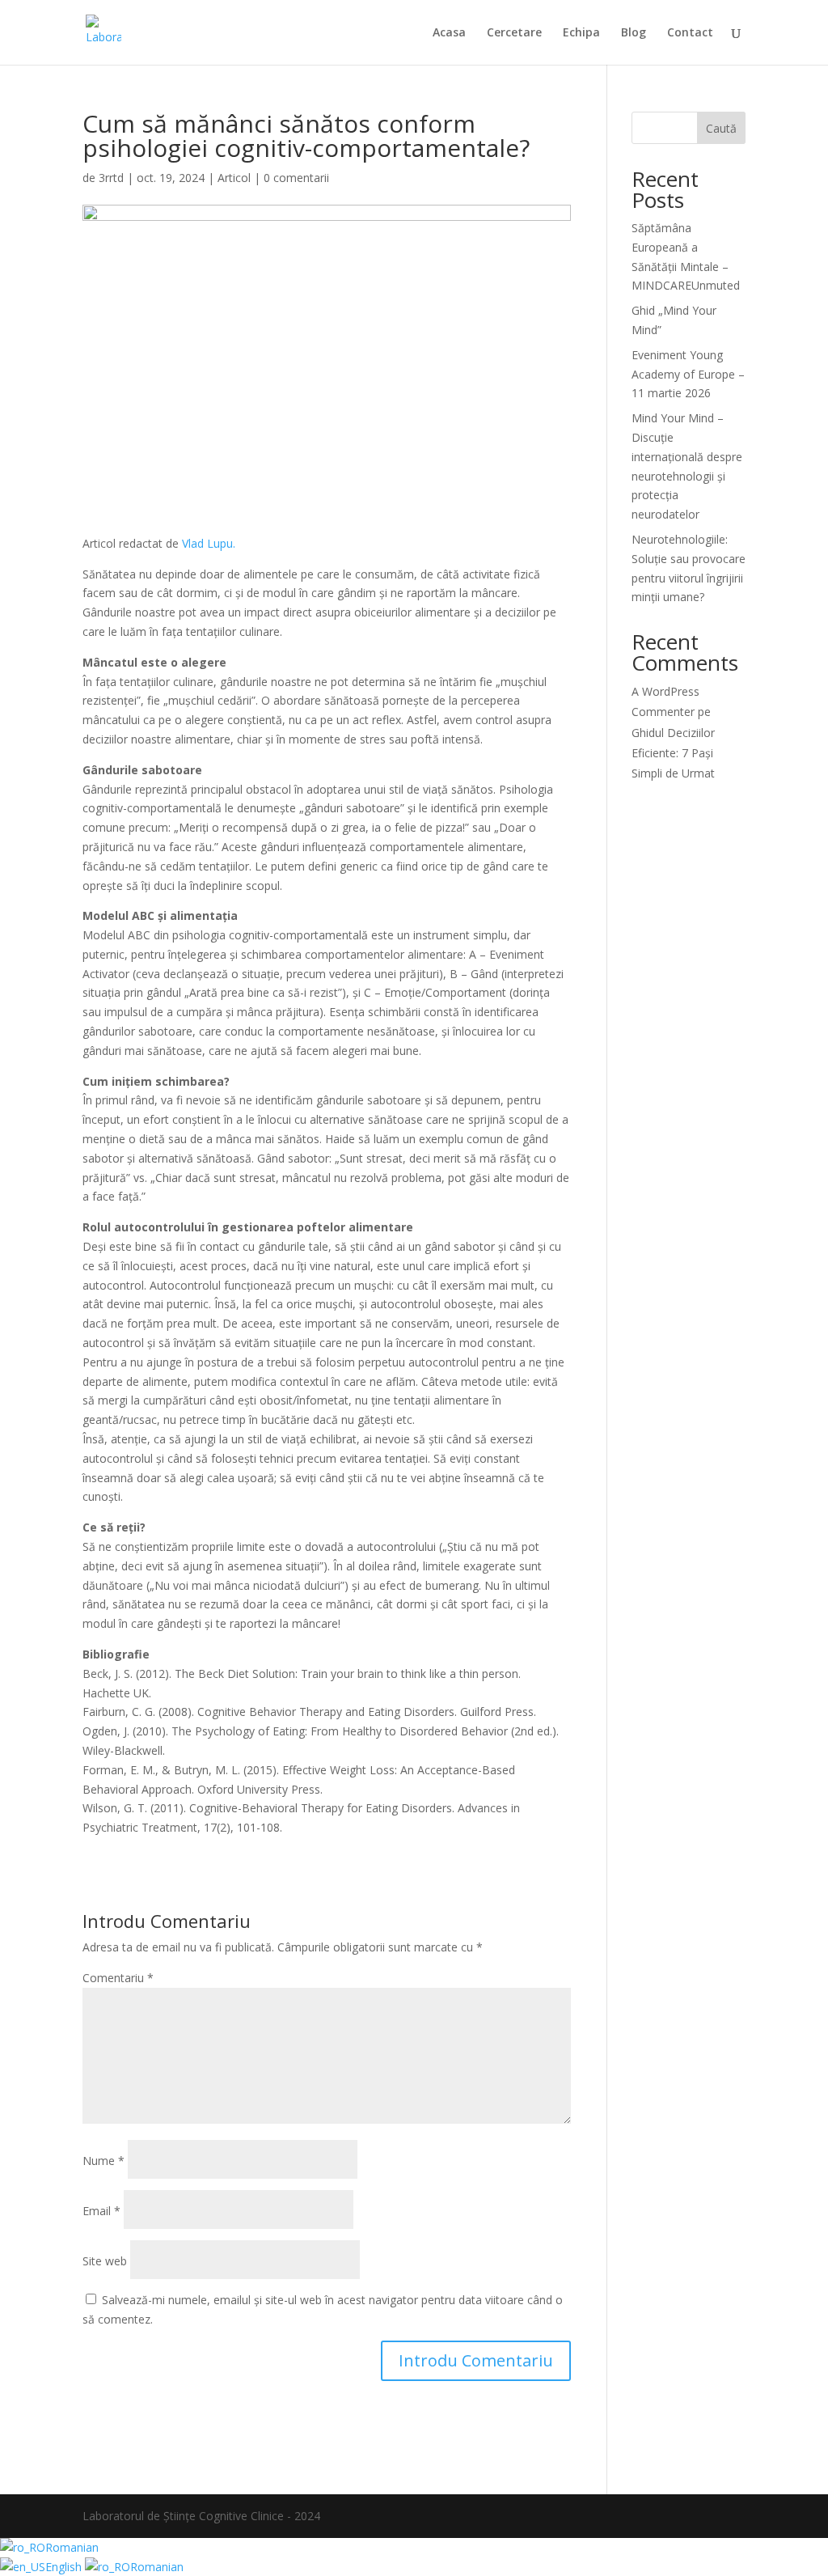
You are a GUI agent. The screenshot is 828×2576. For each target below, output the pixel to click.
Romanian (72, 2547)
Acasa (449, 33)
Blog (634, 33)
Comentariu (118, 1978)
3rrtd (111, 178)
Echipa (581, 33)
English (65, 2567)
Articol (234, 178)
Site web (105, 2261)
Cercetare (514, 33)
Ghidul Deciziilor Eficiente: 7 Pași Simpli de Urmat (673, 753)
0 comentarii (296, 178)
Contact (690, 33)
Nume (103, 2161)
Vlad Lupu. (209, 543)
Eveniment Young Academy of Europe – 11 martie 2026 (688, 374)
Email (101, 2211)
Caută (721, 128)
